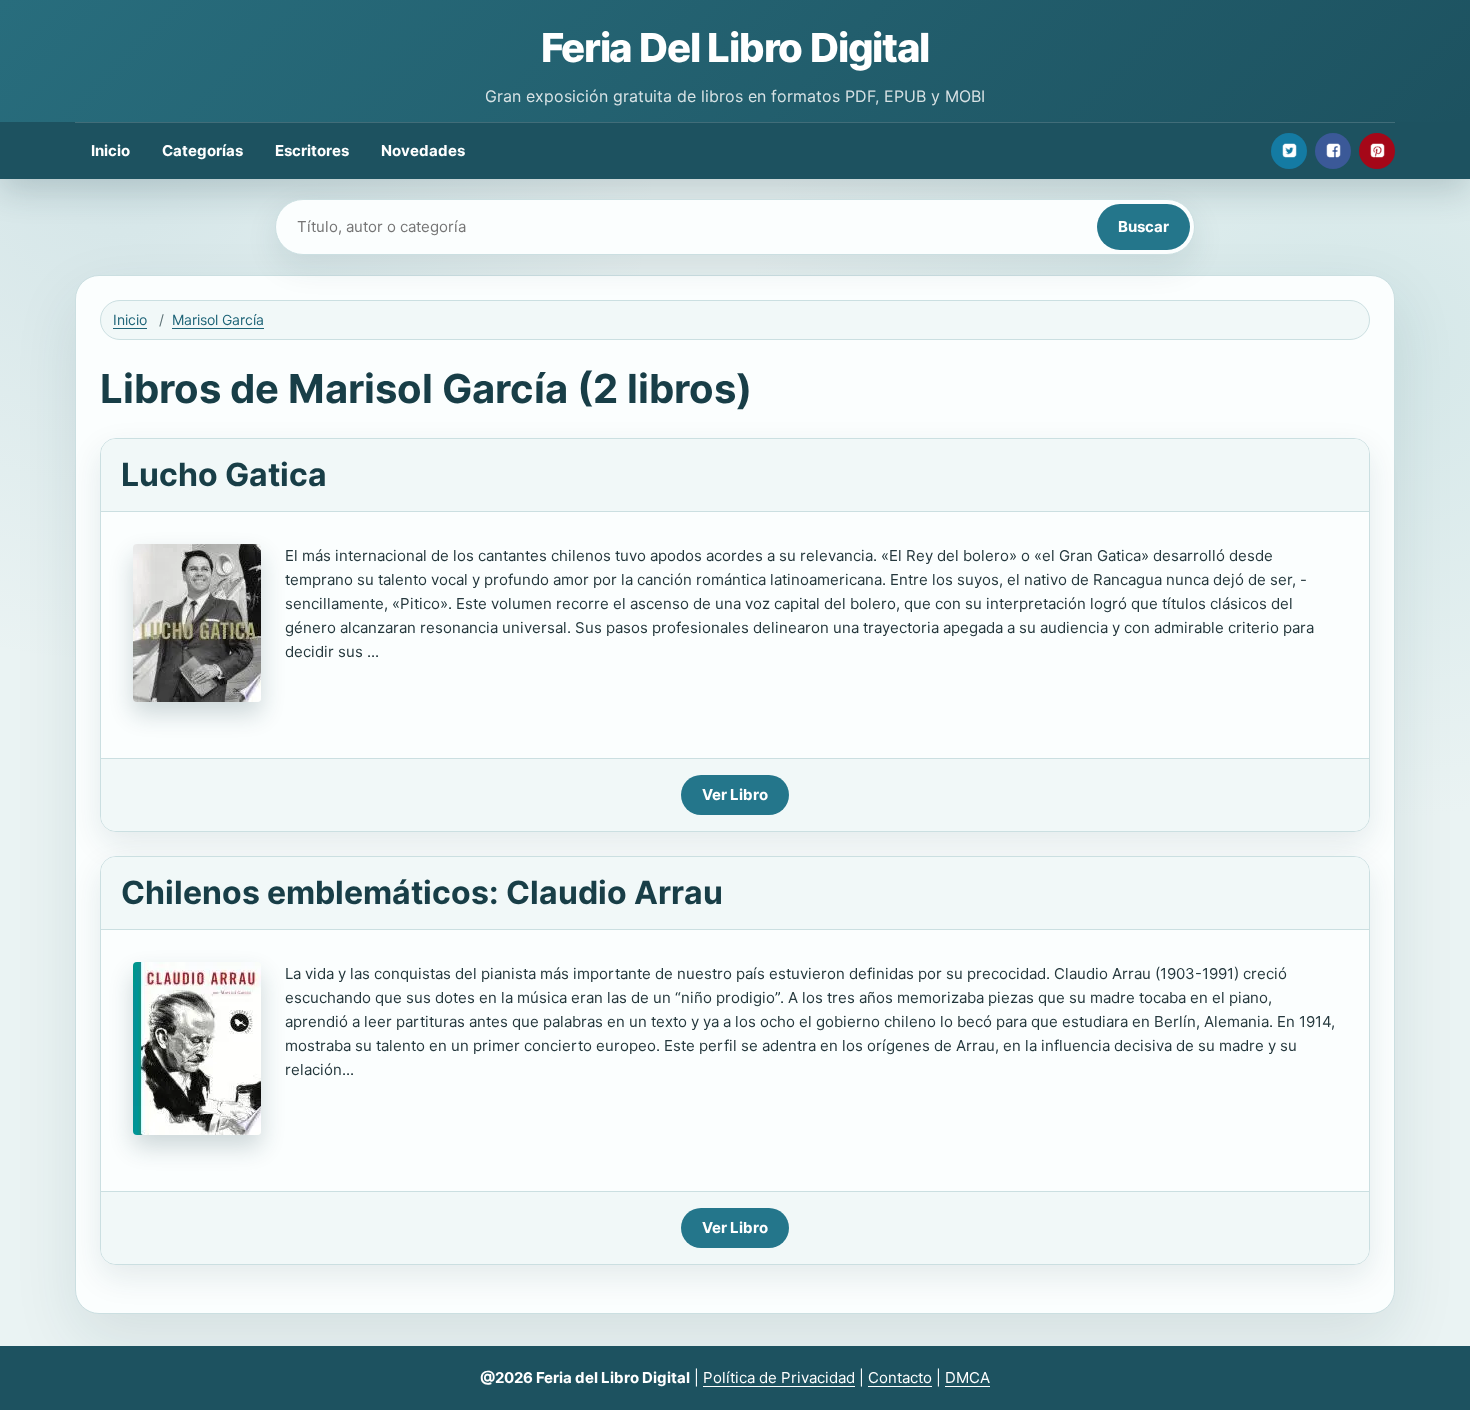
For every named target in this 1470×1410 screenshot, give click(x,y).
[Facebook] (1333, 151)
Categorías (202, 150)
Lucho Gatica (224, 474)
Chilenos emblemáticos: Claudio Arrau (422, 892)
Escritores (312, 150)
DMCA (967, 1377)
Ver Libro (735, 794)
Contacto (900, 1377)
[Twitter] (1289, 151)
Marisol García (218, 319)
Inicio (110, 150)
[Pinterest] (1377, 151)
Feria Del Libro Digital (734, 47)
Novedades (423, 150)
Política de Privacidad (779, 1377)
